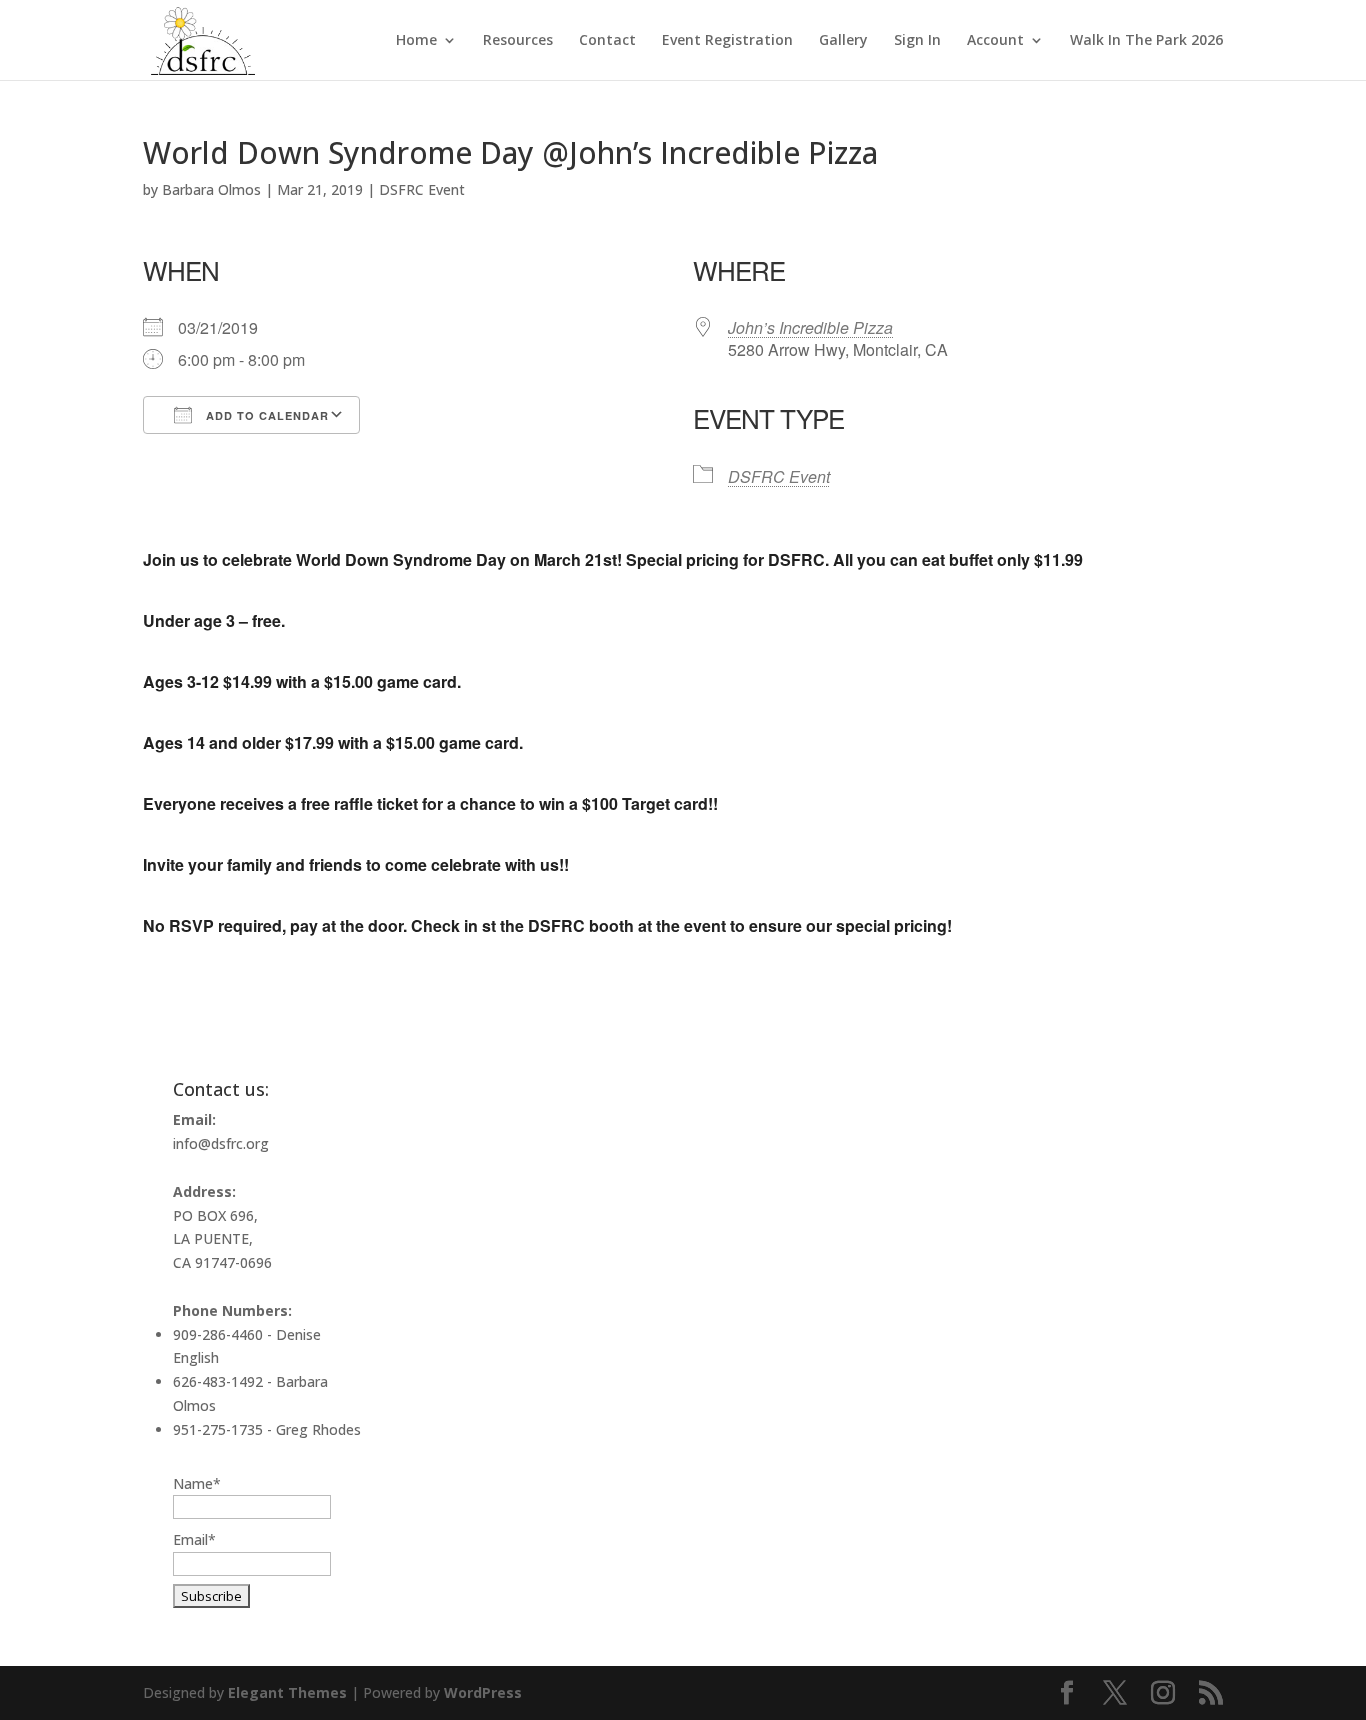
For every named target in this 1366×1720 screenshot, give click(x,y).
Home (416, 41)
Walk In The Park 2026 (1146, 41)
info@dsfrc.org (221, 1143)
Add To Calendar (265, 415)
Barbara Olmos (211, 189)
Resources (518, 41)
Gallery (843, 41)
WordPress (483, 1692)
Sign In (917, 41)
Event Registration (727, 41)
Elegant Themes (287, 1692)
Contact (607, 41)
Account (995, 41)
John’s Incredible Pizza (810, 327)
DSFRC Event (422, 189)
